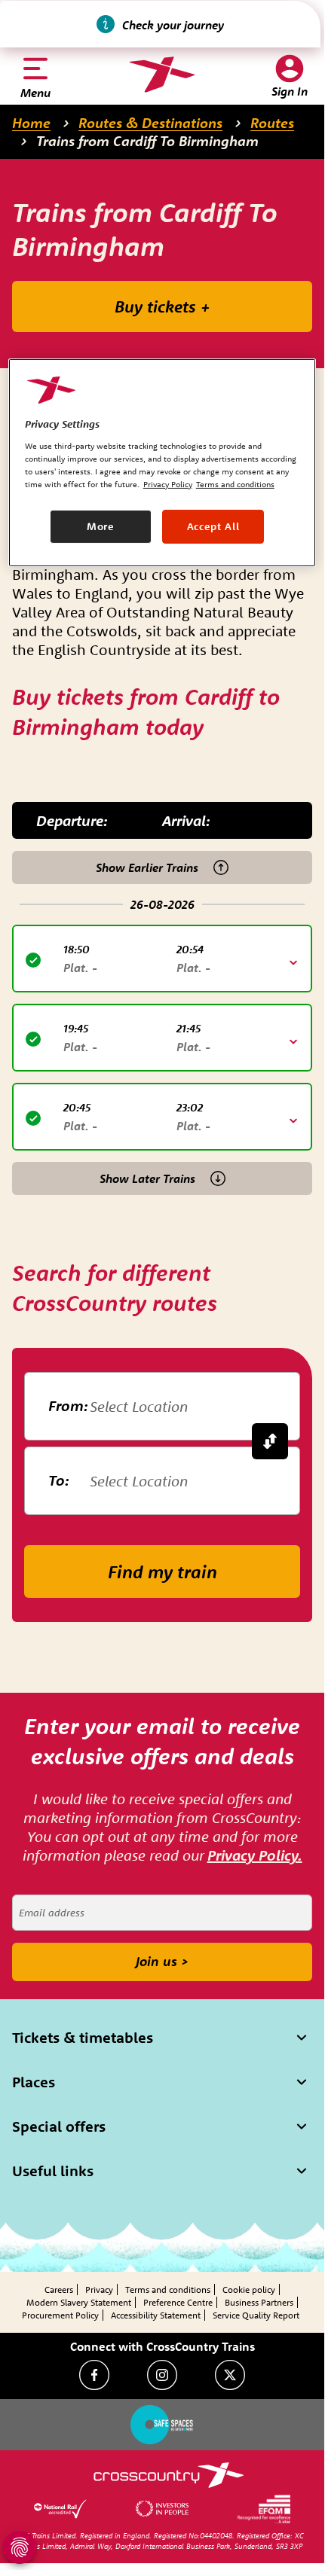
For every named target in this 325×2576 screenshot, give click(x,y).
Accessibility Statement (156, 2315)
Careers (59, 2289)
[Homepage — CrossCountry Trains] (162, 75)
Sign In (290, 91)
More (101, 526)
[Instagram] (162, 2375)
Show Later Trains (147, 1178)
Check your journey (173, 25)
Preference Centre (178, 2302)
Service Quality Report (256, 2315)
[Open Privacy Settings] (20, 2547)
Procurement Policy (60, 2315)
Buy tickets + (162, 306)
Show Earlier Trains (147, 867)
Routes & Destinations (150, 123)
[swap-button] (270, 1441)
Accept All (213, 526)
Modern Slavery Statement (79, 2302)
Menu (35, 93)
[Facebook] (94, 2375)
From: (68, 1405)
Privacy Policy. (255, 1855)
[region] (162, 463)
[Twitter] (230, 2375)
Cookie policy (249, 2289)
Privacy (99, 2289)
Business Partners (259, 2302)
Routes (272, 123)
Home (31, 123)
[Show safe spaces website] (162, 2425)
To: (59, 1480)
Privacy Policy (168, 484)
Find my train (162, 1572)
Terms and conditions (168, 2289)
